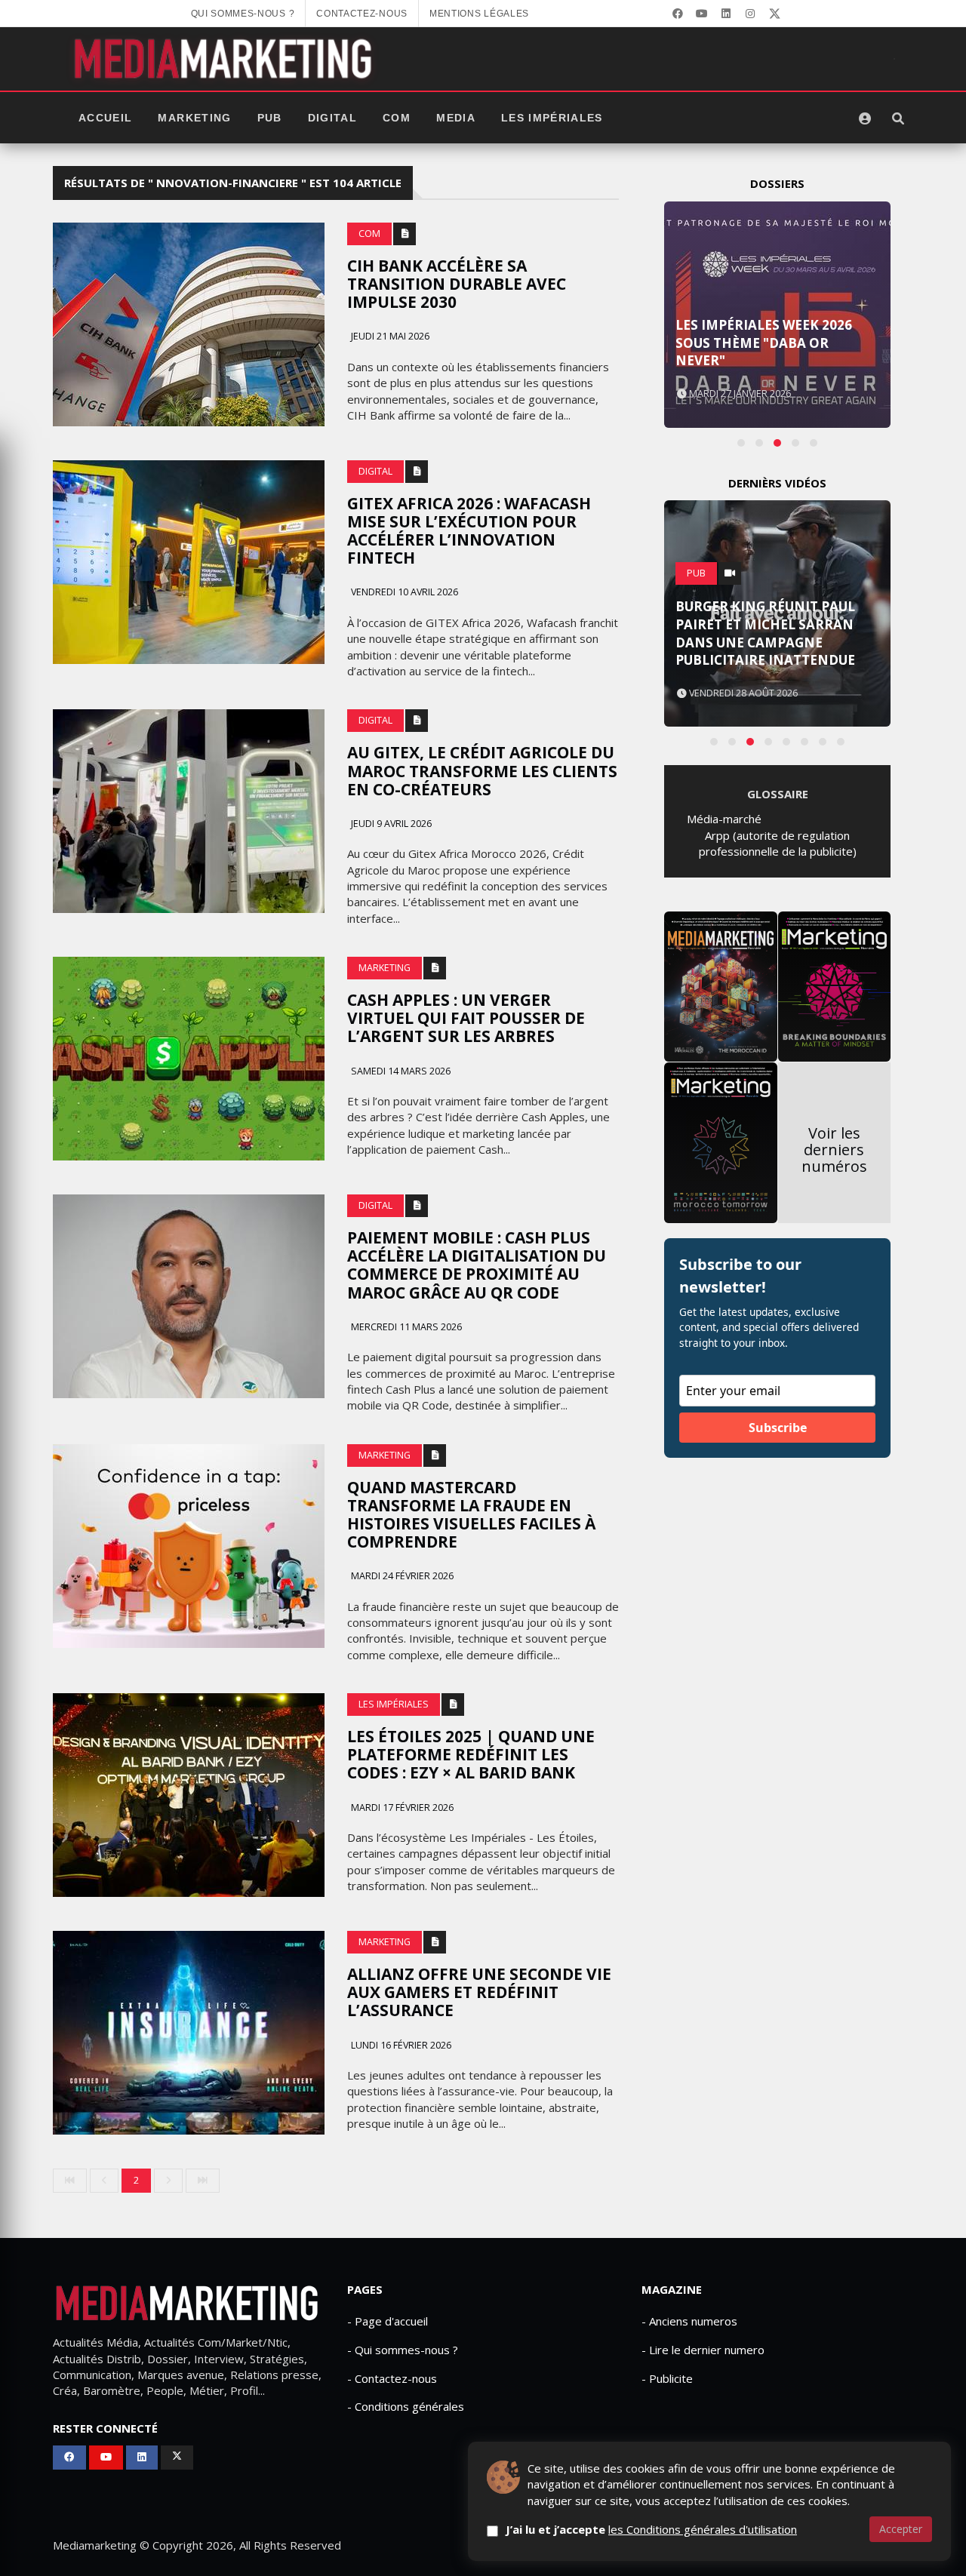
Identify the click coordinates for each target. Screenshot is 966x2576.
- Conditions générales (406, 2406)
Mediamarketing (95, 2545)
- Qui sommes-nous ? (403, 2350)
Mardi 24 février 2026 (401, 1576)
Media (456, 118)
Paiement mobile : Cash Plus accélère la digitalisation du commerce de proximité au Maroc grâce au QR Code (477, 1265)
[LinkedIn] (726, 14)
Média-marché (724, 819)
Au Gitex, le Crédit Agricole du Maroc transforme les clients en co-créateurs (482, 770)
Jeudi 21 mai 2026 (389, 336)
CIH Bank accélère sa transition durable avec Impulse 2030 (457, 284)
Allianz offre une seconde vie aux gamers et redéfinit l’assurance (479, 1992)
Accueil (105, 118)
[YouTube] (702, 14)
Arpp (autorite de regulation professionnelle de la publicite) (778, 843)
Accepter (901, 2529)
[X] (774, 14)
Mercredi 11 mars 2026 (405, 1327)
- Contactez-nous (392, 2378)
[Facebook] (678, 14)
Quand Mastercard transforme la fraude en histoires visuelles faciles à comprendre (471, 1514)
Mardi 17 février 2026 (401, 1808)
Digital (332, 118)
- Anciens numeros (689, 2321)
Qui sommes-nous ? (243, 14)
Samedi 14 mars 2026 (400, 1071)
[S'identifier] (865, 118)
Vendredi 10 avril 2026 (403, 592)
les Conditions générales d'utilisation (703, 2529)
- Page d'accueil (388, 2321)
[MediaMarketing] (225, 59)
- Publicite (667, 2378)
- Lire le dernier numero (703, 2350)
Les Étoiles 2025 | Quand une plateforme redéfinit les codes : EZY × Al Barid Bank (471, 1754)
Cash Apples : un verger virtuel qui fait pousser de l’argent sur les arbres (466, 1018)
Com (397, 118)
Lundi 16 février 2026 (400, 2045)
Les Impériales (552, 118)
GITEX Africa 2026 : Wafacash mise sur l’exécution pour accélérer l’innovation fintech (469, 530)
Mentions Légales (479, 14)
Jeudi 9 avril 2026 (390, 824)
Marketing (194, 118)
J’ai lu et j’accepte (651, 2529)
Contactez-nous (362, 14)
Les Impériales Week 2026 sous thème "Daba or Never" (764, 343)
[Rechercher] (898, 118)
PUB (270, 118)
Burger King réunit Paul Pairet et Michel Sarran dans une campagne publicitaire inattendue (765, 633)
